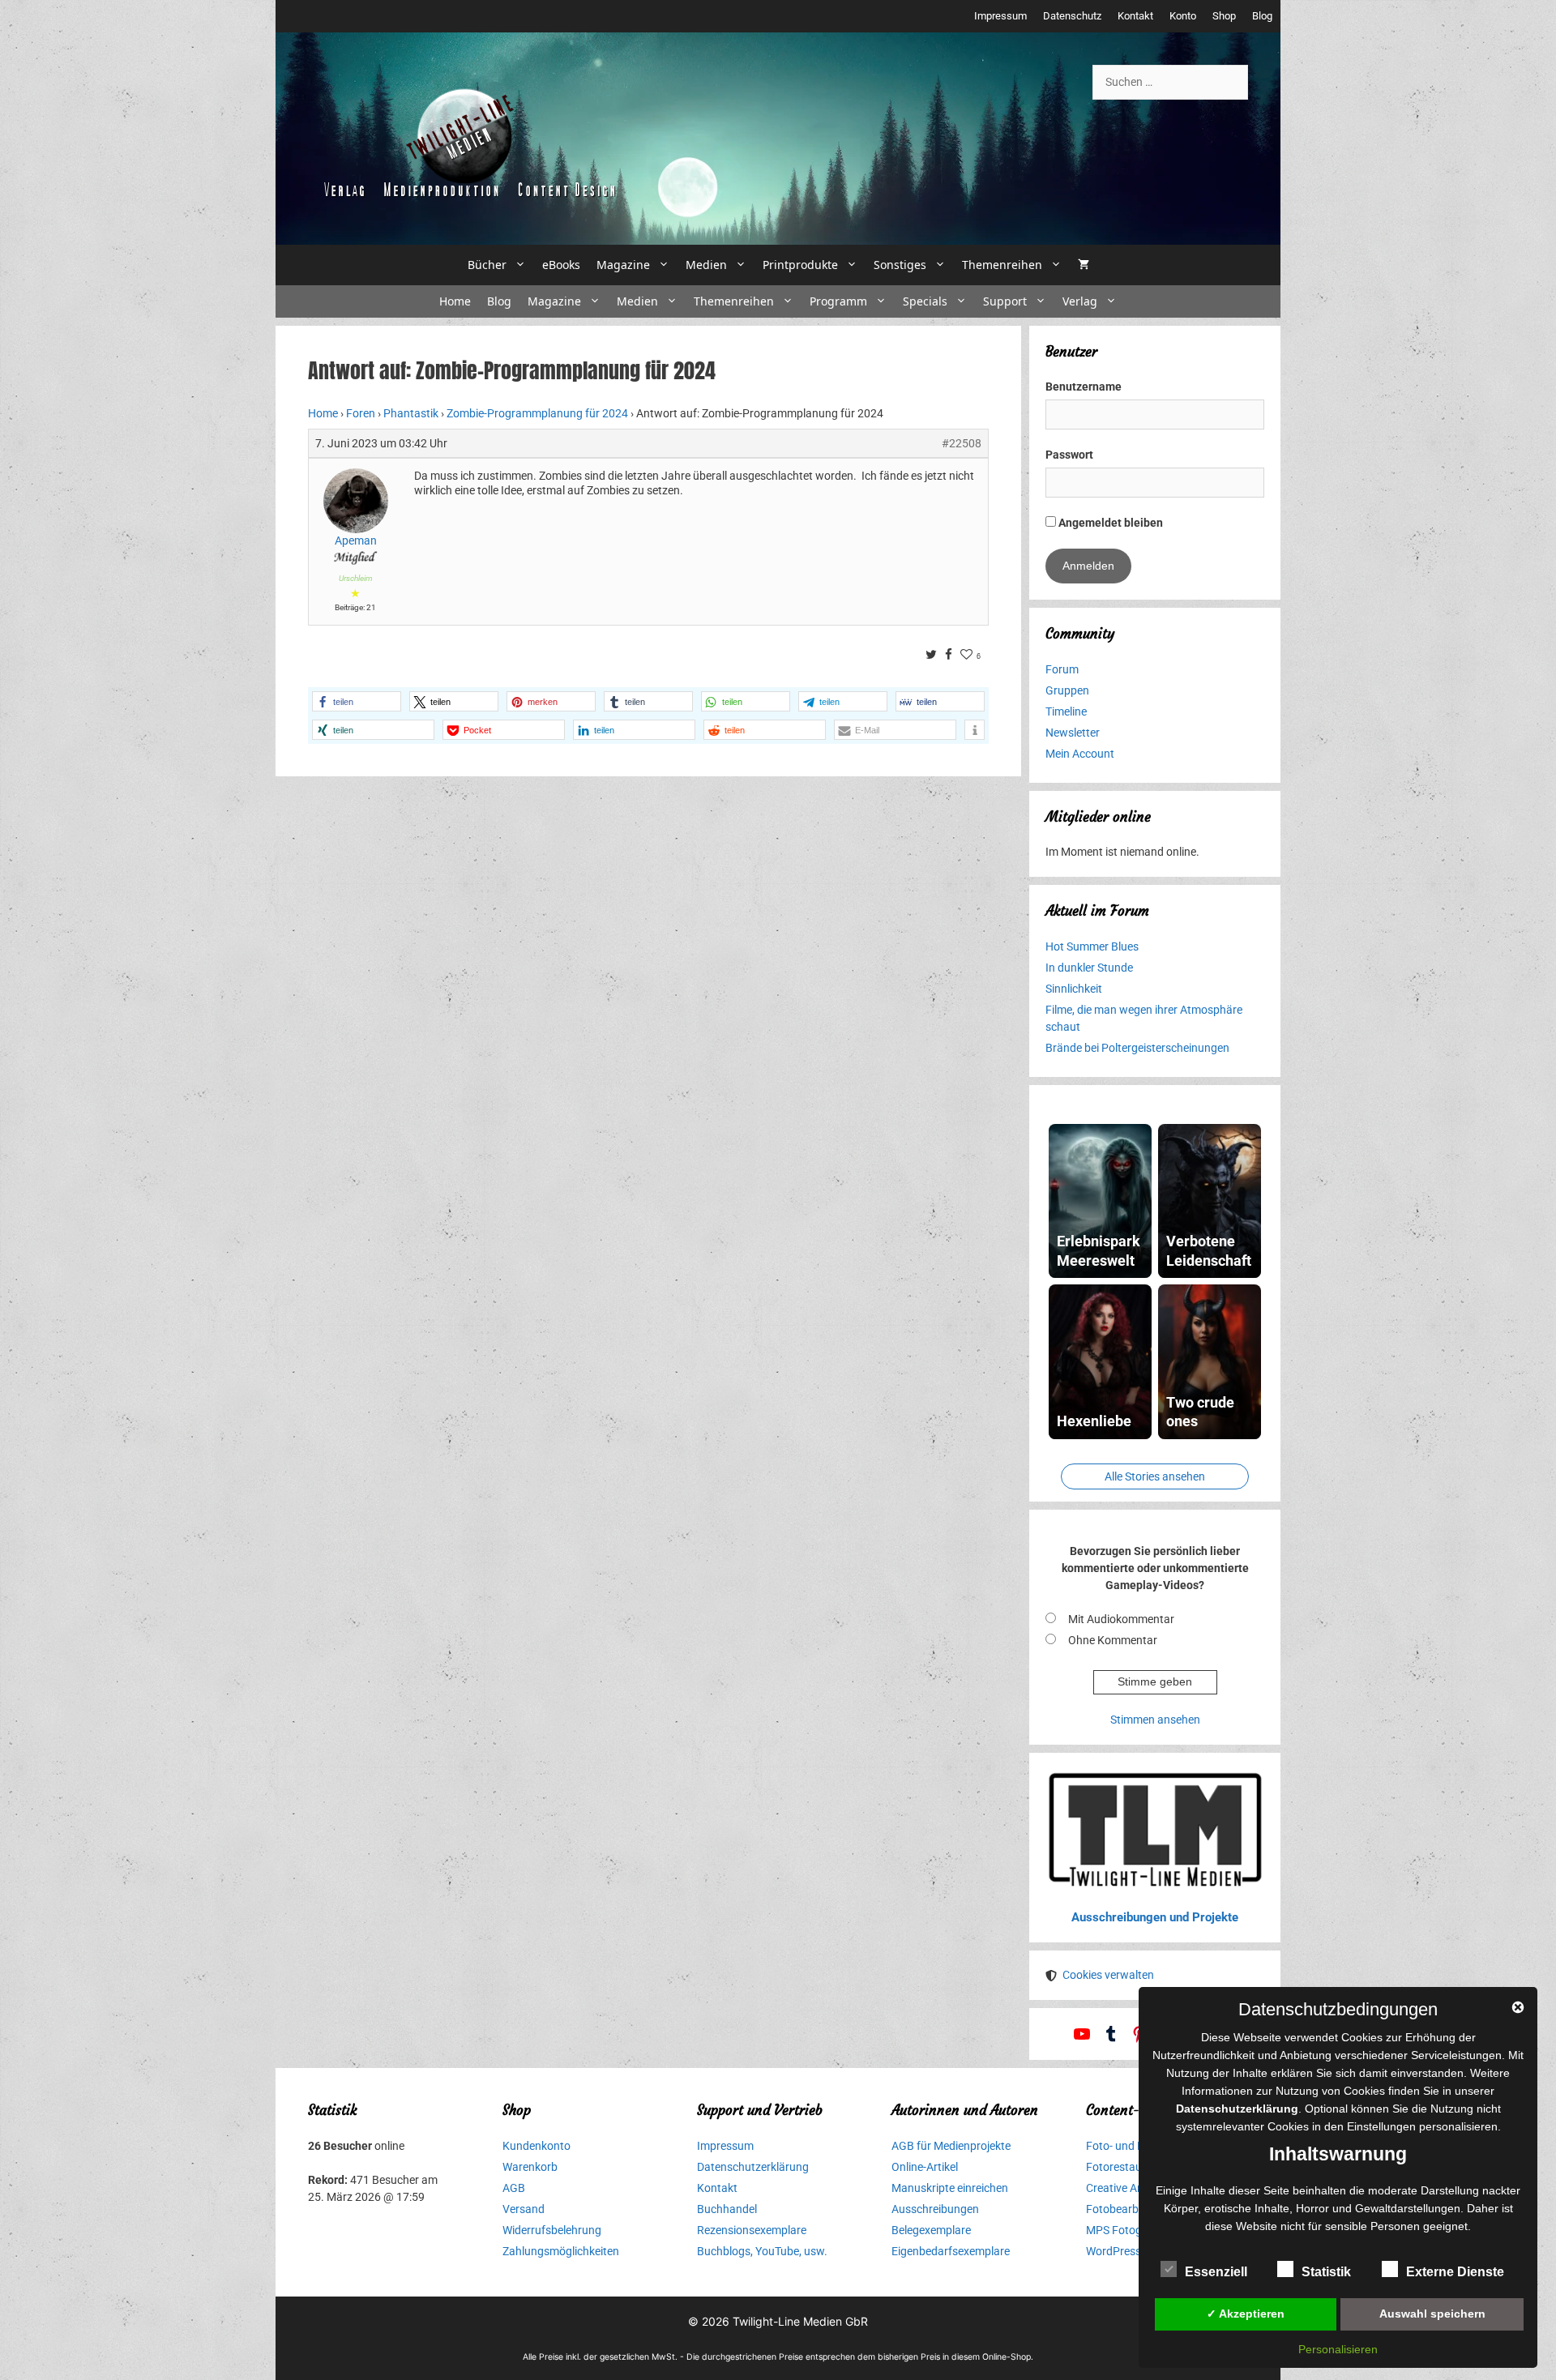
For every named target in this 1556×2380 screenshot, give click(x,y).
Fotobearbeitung (1128, 2209)
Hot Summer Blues (1092, 946)
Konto (1183, 16)
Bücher (487, 265)
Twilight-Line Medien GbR (800, 2321)
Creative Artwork (1128, 2188)
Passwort (1069, 455)
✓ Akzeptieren (1246, 2314)
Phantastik (411, 413)
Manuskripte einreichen (950, 2188)
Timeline (1066, 711)
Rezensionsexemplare (752, 2230)
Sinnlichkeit (1074, 989)
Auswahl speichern (1432, 2314)
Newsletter (1073, 733)
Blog (1262, 16)
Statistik (1326, 2272)
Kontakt (1135, 16)
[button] (357, 701)
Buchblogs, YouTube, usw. (762, 2251)
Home (455, 301)
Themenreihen (1002, 265)
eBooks (561, 265)
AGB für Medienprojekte (951, 2146)
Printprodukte (800, 265)
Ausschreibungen (935, 2209)
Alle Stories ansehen (1155, 1476)
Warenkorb (530, 2167)
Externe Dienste (1455, 2272)
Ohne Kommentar (1113, 1640)
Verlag (1080, 301)
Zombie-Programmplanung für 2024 (537, 413)
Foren (361, 413)
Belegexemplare (931, 2230)
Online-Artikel (925, 2167)
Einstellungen (1381, 2126)
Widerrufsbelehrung (552, 2230)
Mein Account (1080, 754)
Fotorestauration (1129, 2167)
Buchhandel (727, 2209)
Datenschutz (1072, 16)
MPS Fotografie (1125, 2230)
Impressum (1000, 16)
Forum (1062, 669)
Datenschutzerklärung (753, 2167)
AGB (514, 2188)
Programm (838, 301)
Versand (524, 2209)
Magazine (623, 265)
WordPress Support (1135, 2251)
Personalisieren (1338, 2349)
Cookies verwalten (1108, 1975)
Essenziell (1216, 2272)
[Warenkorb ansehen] (1084, 265)
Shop (1224, 16)
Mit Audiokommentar (1121, 1619)
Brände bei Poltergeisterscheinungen (1137, 1048)
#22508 (962, 443)
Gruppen (1067, 690)
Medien (706, 265)
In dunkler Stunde (1089, 968)
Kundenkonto (536, 2146)
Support (1005, 301)
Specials (925, 301)
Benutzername (1084, 387)
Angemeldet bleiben (1109, 523)
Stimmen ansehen (1155, 1720)
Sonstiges (900, 265)
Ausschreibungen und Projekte (1155, 1917)
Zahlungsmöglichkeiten (561, 2251)
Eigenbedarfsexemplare (951, 2251)
